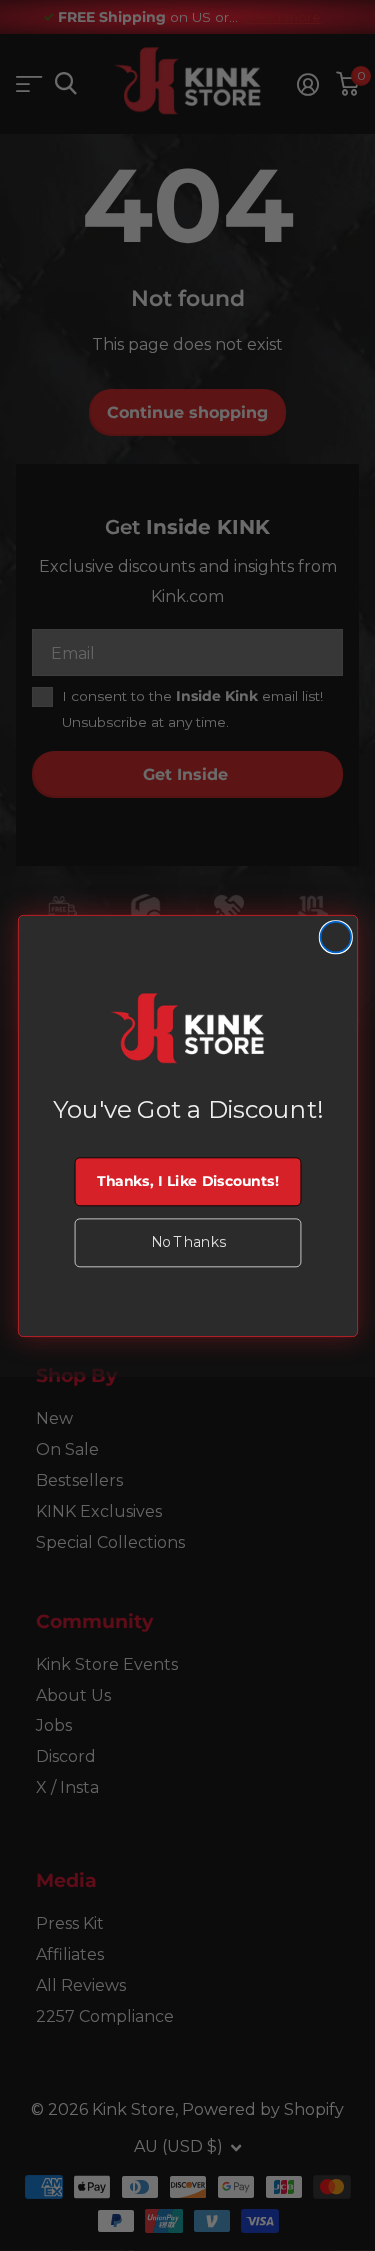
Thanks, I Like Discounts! (187, 1181)
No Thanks (187, 1242)
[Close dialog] (335, 936)
